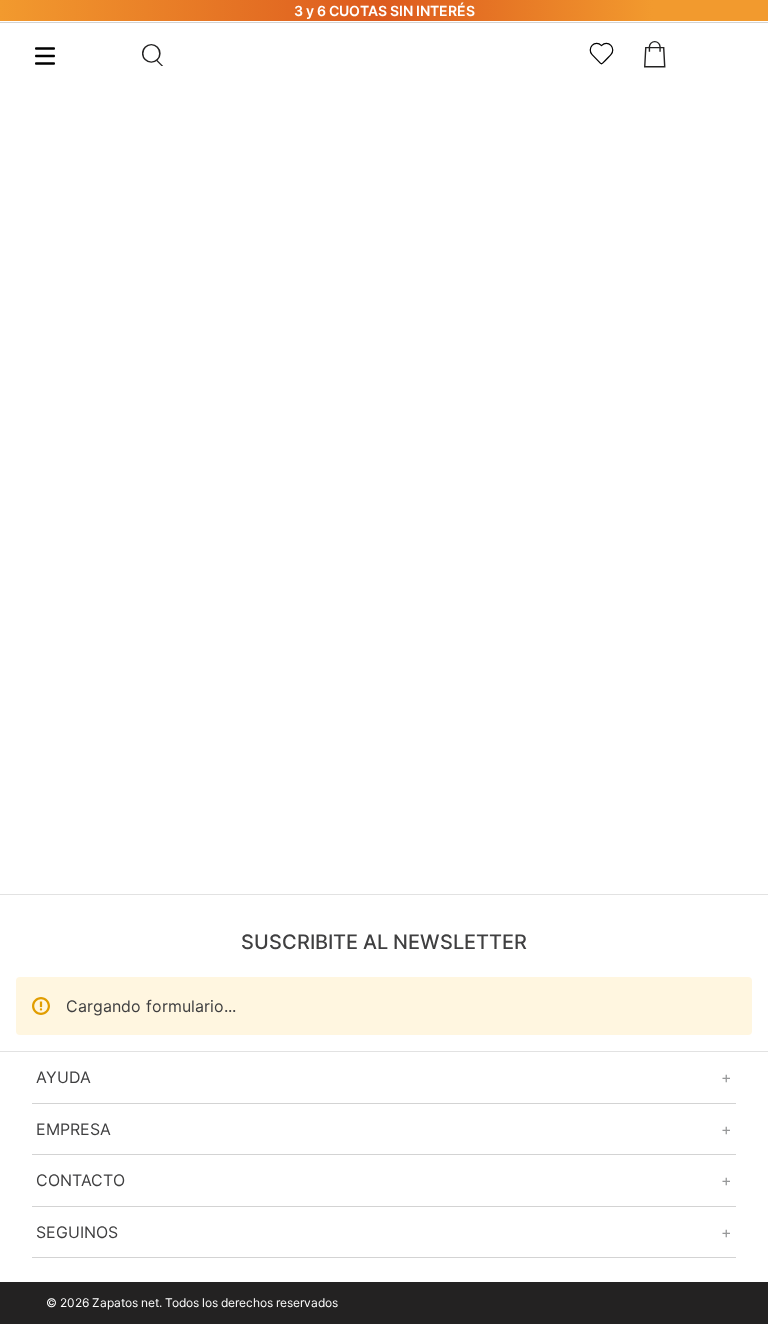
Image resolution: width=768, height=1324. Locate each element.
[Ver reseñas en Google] (384, 1191)
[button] (201, 55)
